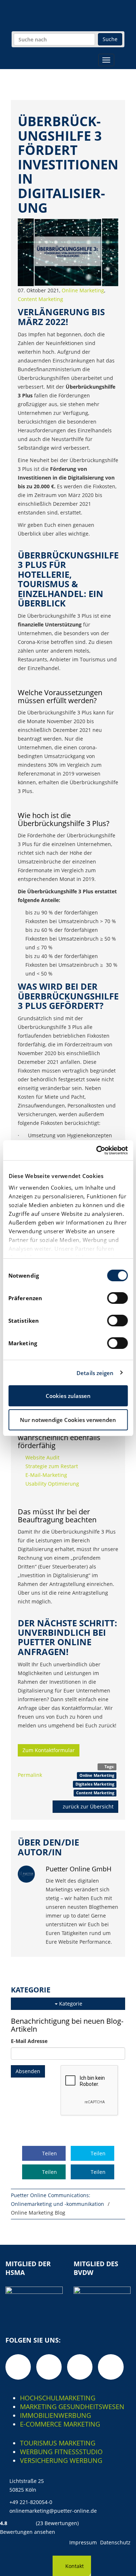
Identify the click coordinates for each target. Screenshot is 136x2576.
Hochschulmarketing (58, 2398)
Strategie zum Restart (52, 1466)
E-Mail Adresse (29, 2041)
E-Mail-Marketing (46, 1475)
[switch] (117, 1298)
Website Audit (42, 1457)
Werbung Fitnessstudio (61, 2452)
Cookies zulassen (68, 1396)
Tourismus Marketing (58, 2443)
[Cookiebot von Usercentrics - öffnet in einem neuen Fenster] (97, 1150)
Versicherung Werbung (61, 2460)
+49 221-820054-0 (31, 2502)
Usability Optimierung (52, 1484)
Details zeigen (95, 1373)
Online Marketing (83, 290)
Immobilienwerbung (55, 2415)
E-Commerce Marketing (60, 2424)
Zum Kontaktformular (49, 1750)
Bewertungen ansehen (28, 2532)
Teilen (49, 2153)
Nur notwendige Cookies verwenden (68, 1420)
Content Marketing (40, 299)
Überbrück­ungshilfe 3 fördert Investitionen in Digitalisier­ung (68, 165)
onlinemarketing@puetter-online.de (53, 2511)
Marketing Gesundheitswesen (72, 2407)
